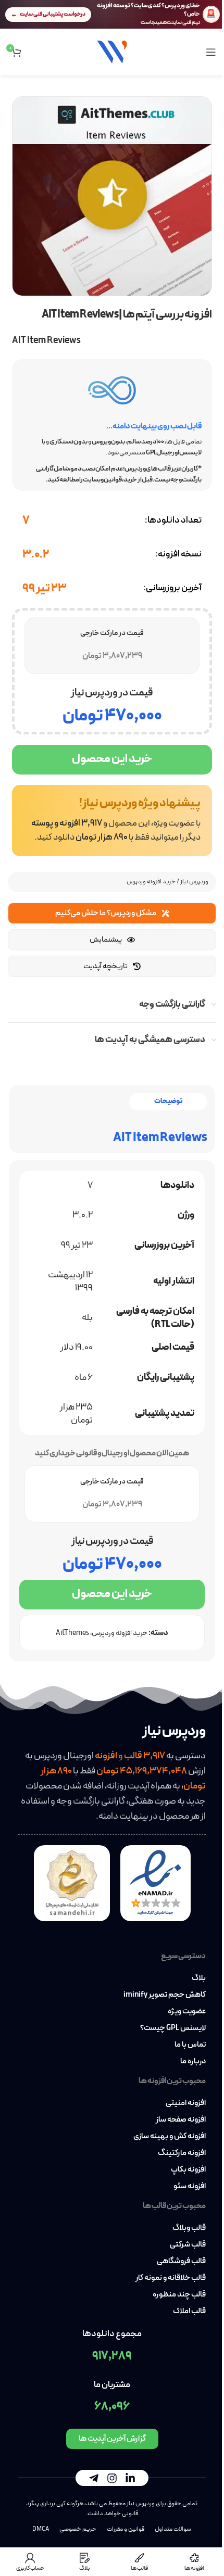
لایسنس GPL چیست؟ (173, 2028)
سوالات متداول (173, 2529)
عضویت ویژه (187, 2012)
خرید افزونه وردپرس (151, 882)
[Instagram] (112, 2478)
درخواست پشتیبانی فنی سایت (53, 14)
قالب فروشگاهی (181, 2262)
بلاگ (199, 1978)
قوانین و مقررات (126, 2529)
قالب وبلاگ (189, 2228)
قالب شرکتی (188, 2245)
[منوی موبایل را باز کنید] (211, 52)
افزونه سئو (190, 2187)
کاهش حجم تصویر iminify (165, 1995)
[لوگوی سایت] (112, 51)
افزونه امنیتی (186, 2103)
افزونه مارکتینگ (182, 2153)
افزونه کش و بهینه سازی (170, 2137)
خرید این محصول (112, 759)
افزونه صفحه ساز (181, 2120)
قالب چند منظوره (179, 2295)
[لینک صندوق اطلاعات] (112, 821)
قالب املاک (189, 2312)
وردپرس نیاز (194, 882)
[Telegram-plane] (94, 2478)
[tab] (168, 1102)
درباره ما (193, 2062)
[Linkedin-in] (130, 2478)
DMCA (41, 2529)
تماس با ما (190, 2045)
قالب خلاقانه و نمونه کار (171, 2278)
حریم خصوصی (78, 2529)
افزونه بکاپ (188, 2170)
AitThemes (72, 1633)
